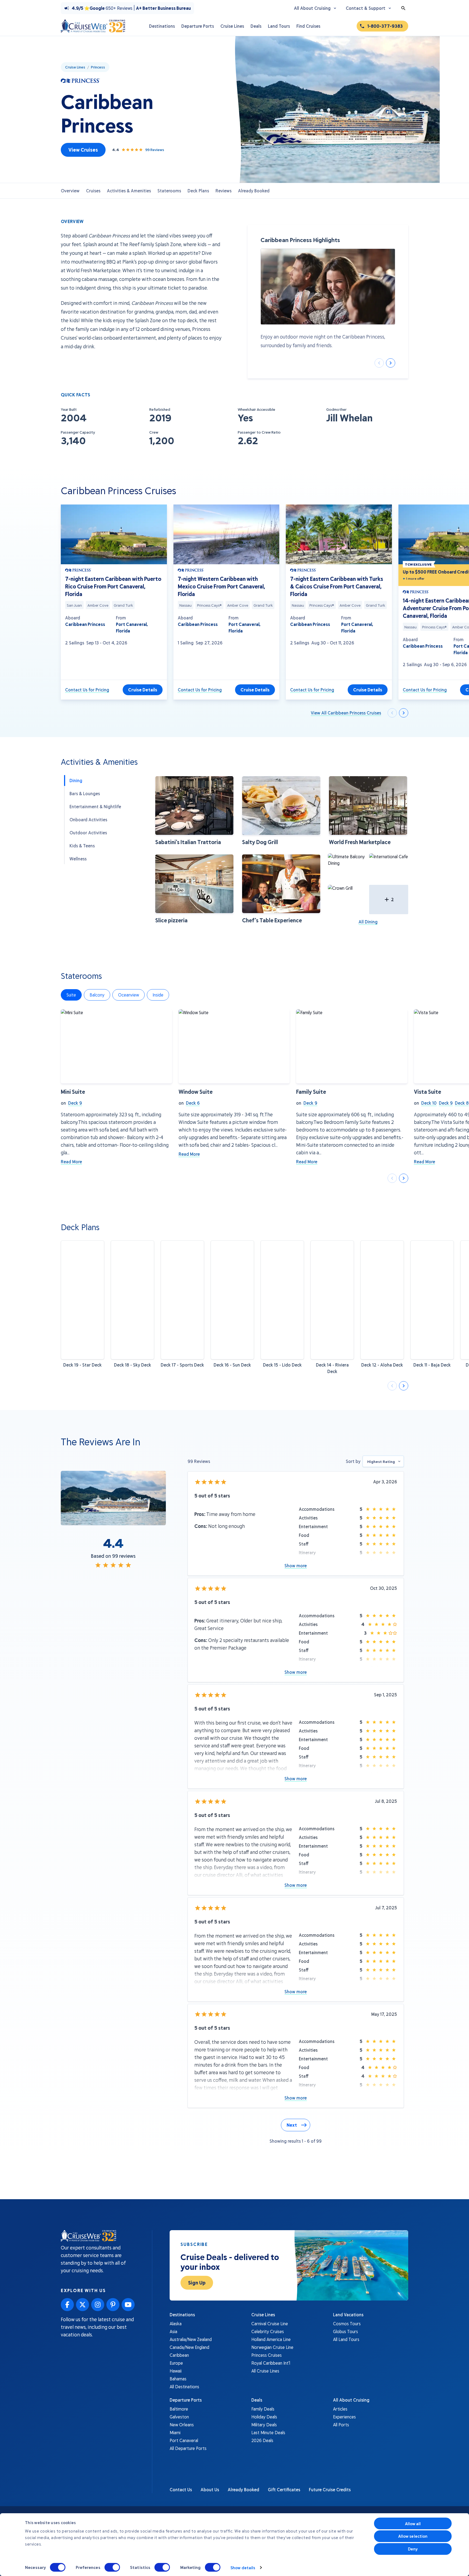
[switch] (112, 2567)
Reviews (224, 191)
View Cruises (83, 150)
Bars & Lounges (85, 793)
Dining (76, 780)
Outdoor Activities (88, 833)
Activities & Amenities (129, 191)
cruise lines (75, 67)
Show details (243, 2568)
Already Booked (254, 191)
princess (98, 67)
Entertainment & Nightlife (95, 806)
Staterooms (169, 191)
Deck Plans (198, 191)
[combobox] (383, 1461)
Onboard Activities (88, 820)
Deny (413, 2549)
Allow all (413, 2524)
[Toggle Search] (403, 8)
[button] (194, 811)
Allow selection (413, 2536)
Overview (70, 191)
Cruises (93, 191)
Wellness (78, 859)
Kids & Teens (82, 846)
